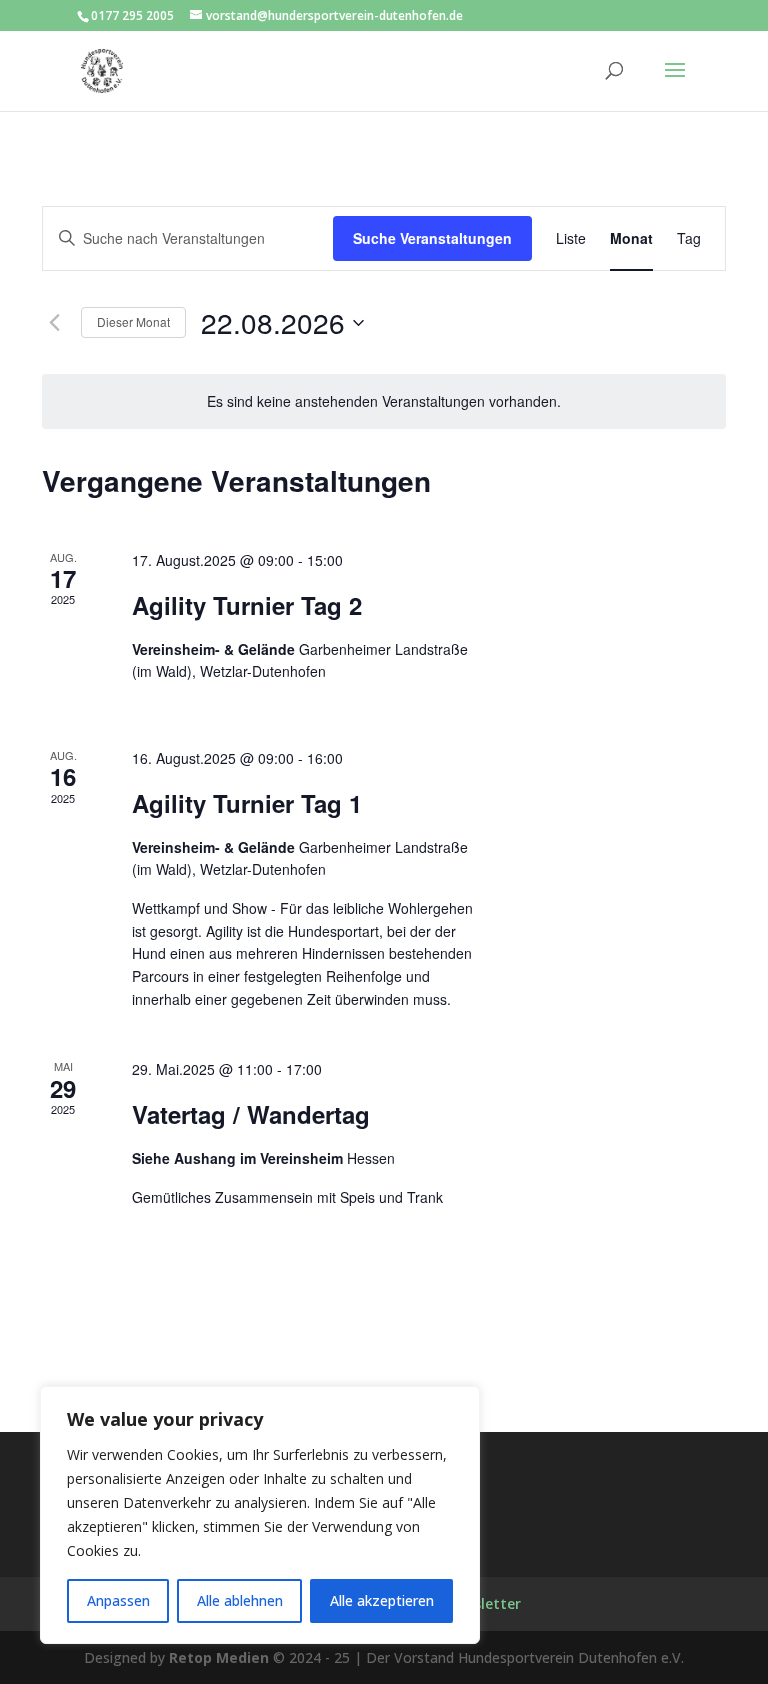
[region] (260, 1515)
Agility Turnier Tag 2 (247, 605)
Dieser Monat (133, 321)
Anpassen (118, 1600)
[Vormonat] (54, 323)
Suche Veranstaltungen (432, 238)
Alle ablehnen (240, 1600)
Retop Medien (219, 1657)
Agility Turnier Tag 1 (247, 803)
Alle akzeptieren (382, 1600)
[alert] (384, 401)
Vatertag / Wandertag (251, 1114)
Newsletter (482, 1603)
